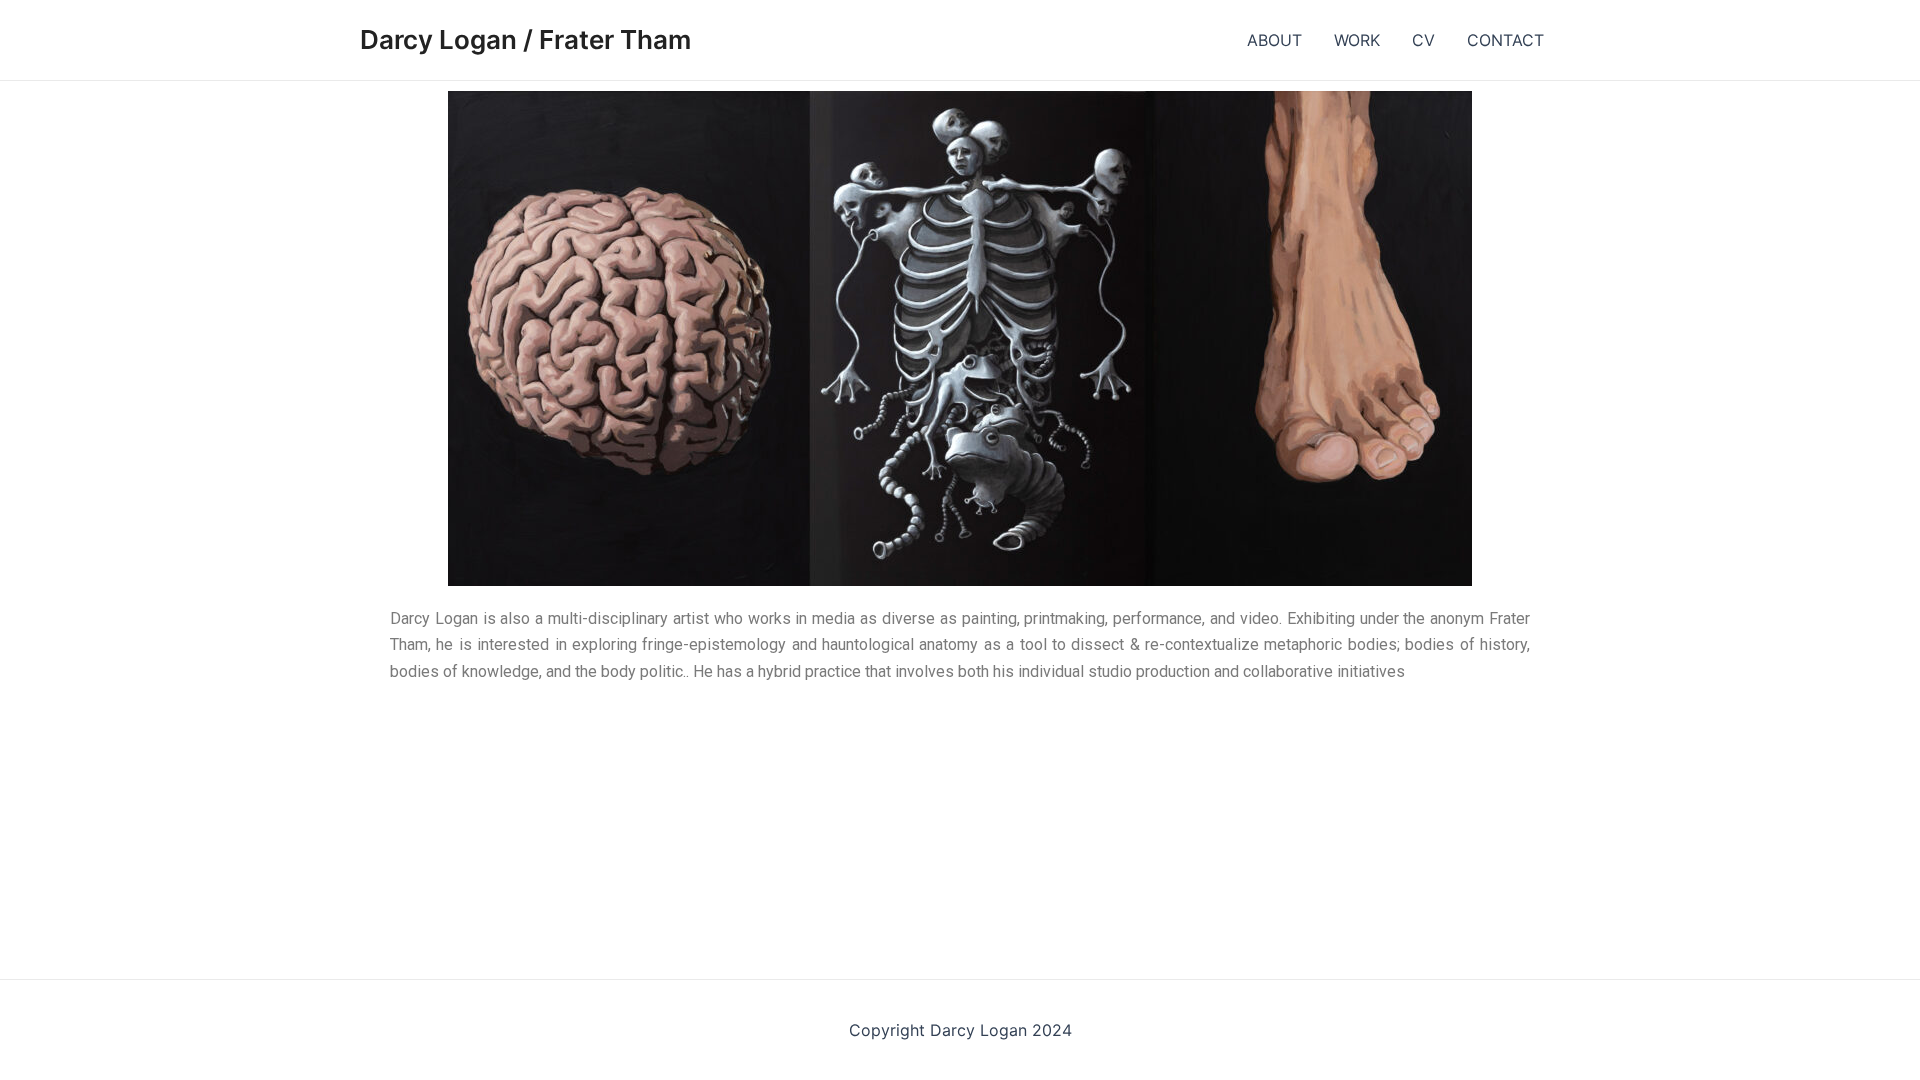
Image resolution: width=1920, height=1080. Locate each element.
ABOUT (1274, 40)
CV (1423, 40)
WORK (1357, 40)
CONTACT (1505, 40)
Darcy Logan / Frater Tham (525, 39)
